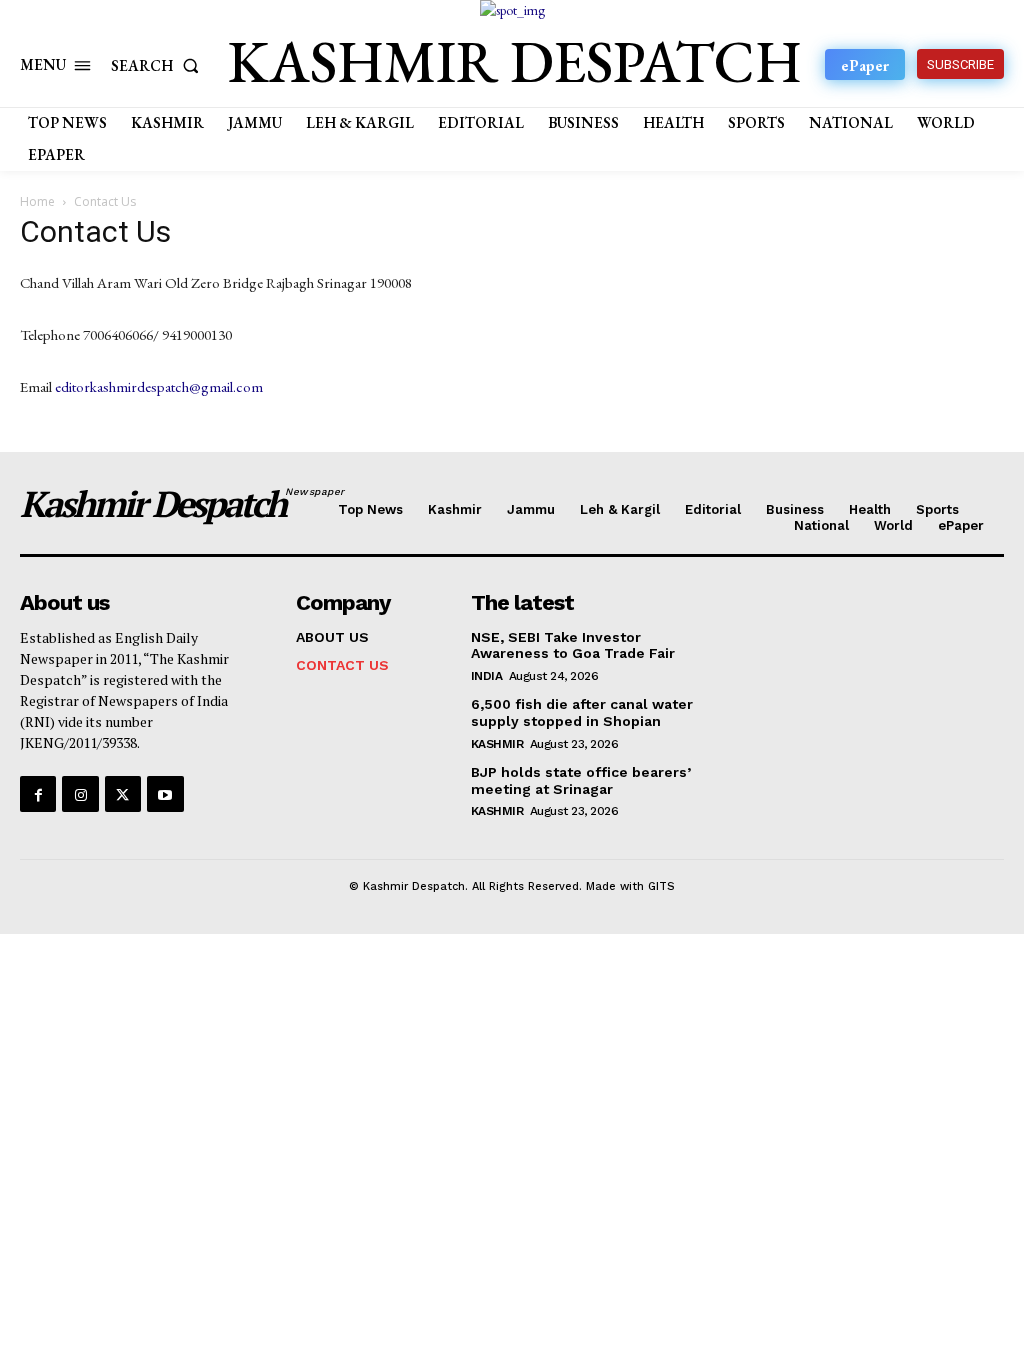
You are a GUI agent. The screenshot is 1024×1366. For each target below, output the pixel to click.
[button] (159, 65)
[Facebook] (38, 794)
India (487, 676)
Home (37, 201)
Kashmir (497, 744)
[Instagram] (80, 794)
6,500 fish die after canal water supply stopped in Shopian (582, 712)
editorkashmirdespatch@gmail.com (159, 386)
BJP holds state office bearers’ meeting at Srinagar (581, 780)
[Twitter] (123, 794)
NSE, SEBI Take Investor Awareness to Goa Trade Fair (573, 645)
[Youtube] (165, 794)
